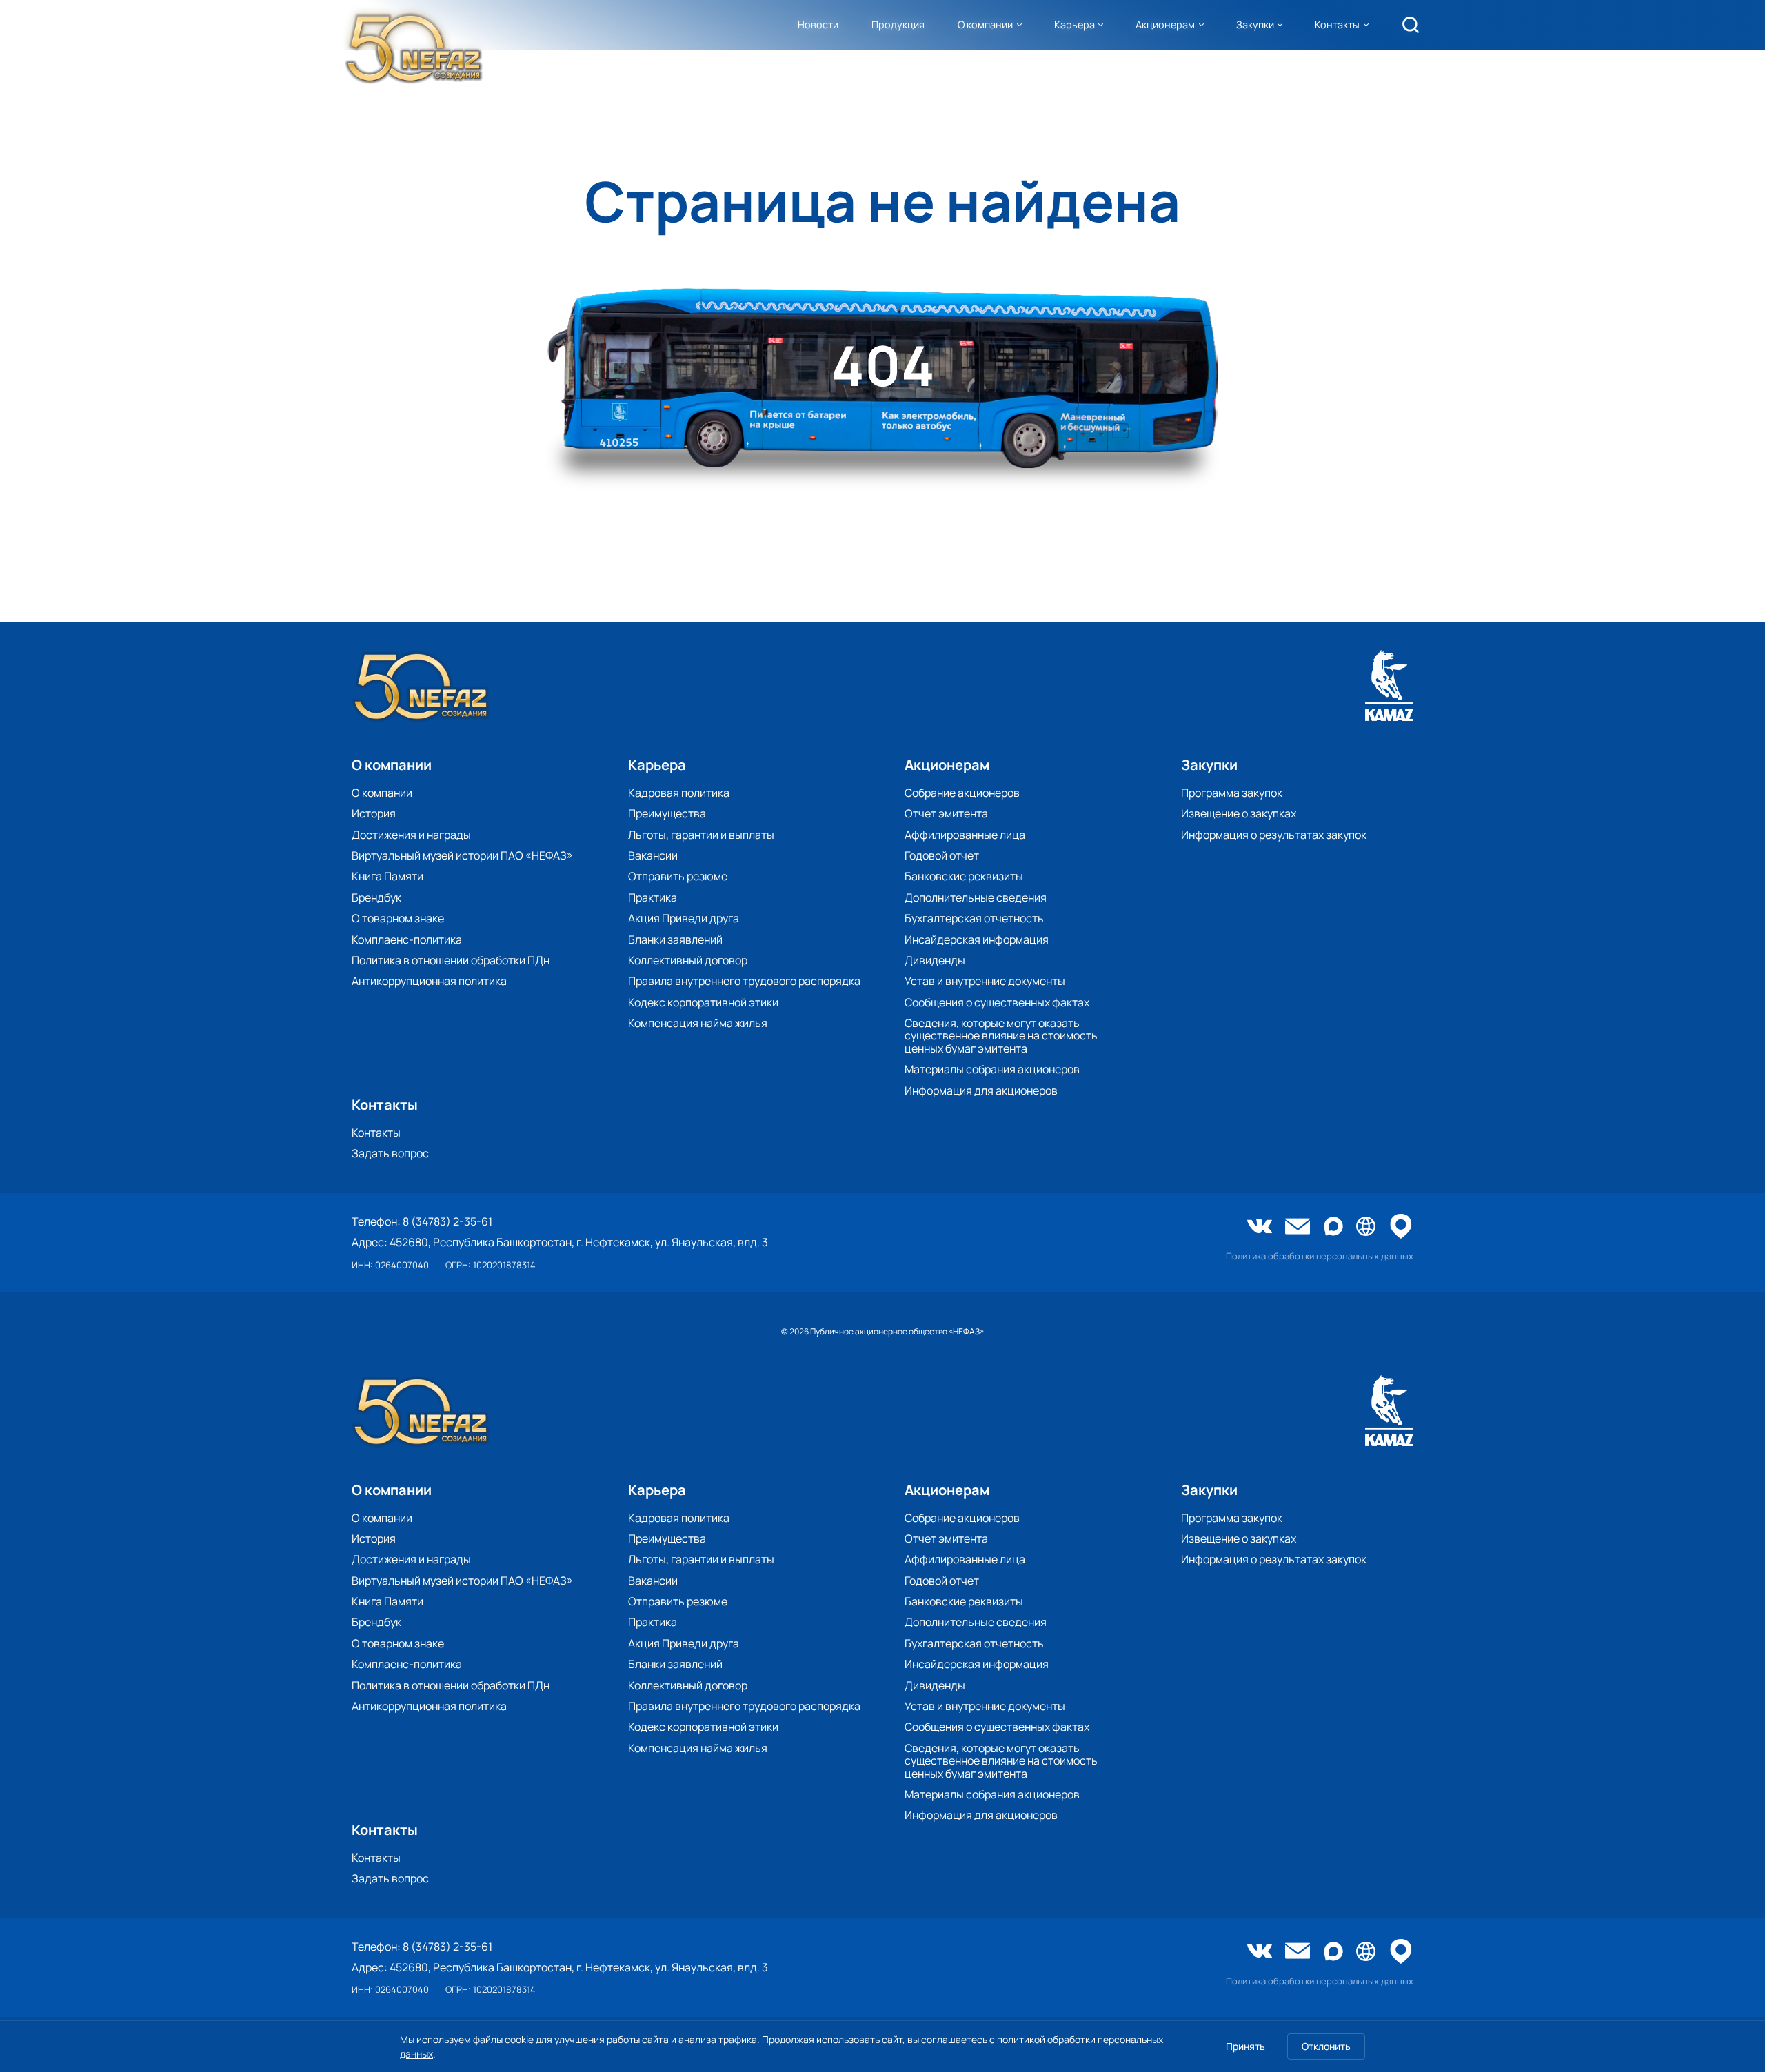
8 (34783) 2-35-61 (447, 1221)
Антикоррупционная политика (429, 981)
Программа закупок (1232, 793)
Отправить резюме (678, 876)
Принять (1245, 2046)
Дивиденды (935, 960)
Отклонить (1326, 2046)
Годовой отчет (942, 855)
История (374, 813)
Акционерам (1165, 24)
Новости (818, 24)
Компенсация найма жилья (698, 1023)
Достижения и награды (411, 835)
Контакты (1337, 24)
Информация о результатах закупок (1274, 835)
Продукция (898, 24)
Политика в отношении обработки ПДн (451, 960)
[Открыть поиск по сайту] (1411, 25)
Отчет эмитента (946, 813)
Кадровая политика (679, 793)
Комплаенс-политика (407, 939)
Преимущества (667, 813)
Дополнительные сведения (976, 897)
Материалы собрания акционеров (992, 1069)
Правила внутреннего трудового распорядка (744, 981)
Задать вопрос (390, 1153)
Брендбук (376, 897)
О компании (985, 24)
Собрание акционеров (962, 793)
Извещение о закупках (1239, 813)
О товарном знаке (398, 918)
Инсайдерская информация (977, 939)
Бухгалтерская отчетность (974, 918)
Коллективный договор (688, 960)
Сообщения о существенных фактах (997, 1002)
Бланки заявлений (675, 939)
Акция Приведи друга (684, 918)
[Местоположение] (1401, 1227)
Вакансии (653, 855)
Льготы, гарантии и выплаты (701, 835)
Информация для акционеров (981, 1090)
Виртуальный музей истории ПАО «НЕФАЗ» (462, 855)
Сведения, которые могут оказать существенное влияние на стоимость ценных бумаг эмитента (1001, 1036)
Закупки (1255, 24)
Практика (653, 897)
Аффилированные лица (965, 835)
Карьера (1075, 24)
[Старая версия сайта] (1366, 1227)
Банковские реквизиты (964, 876)
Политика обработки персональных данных (1320, 1256)
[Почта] (1298, 1228)
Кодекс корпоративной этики (703, 1002)
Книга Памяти (387, 876)
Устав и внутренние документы (985, 981)
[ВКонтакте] (1260, 1228)
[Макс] (1333, 1227)
